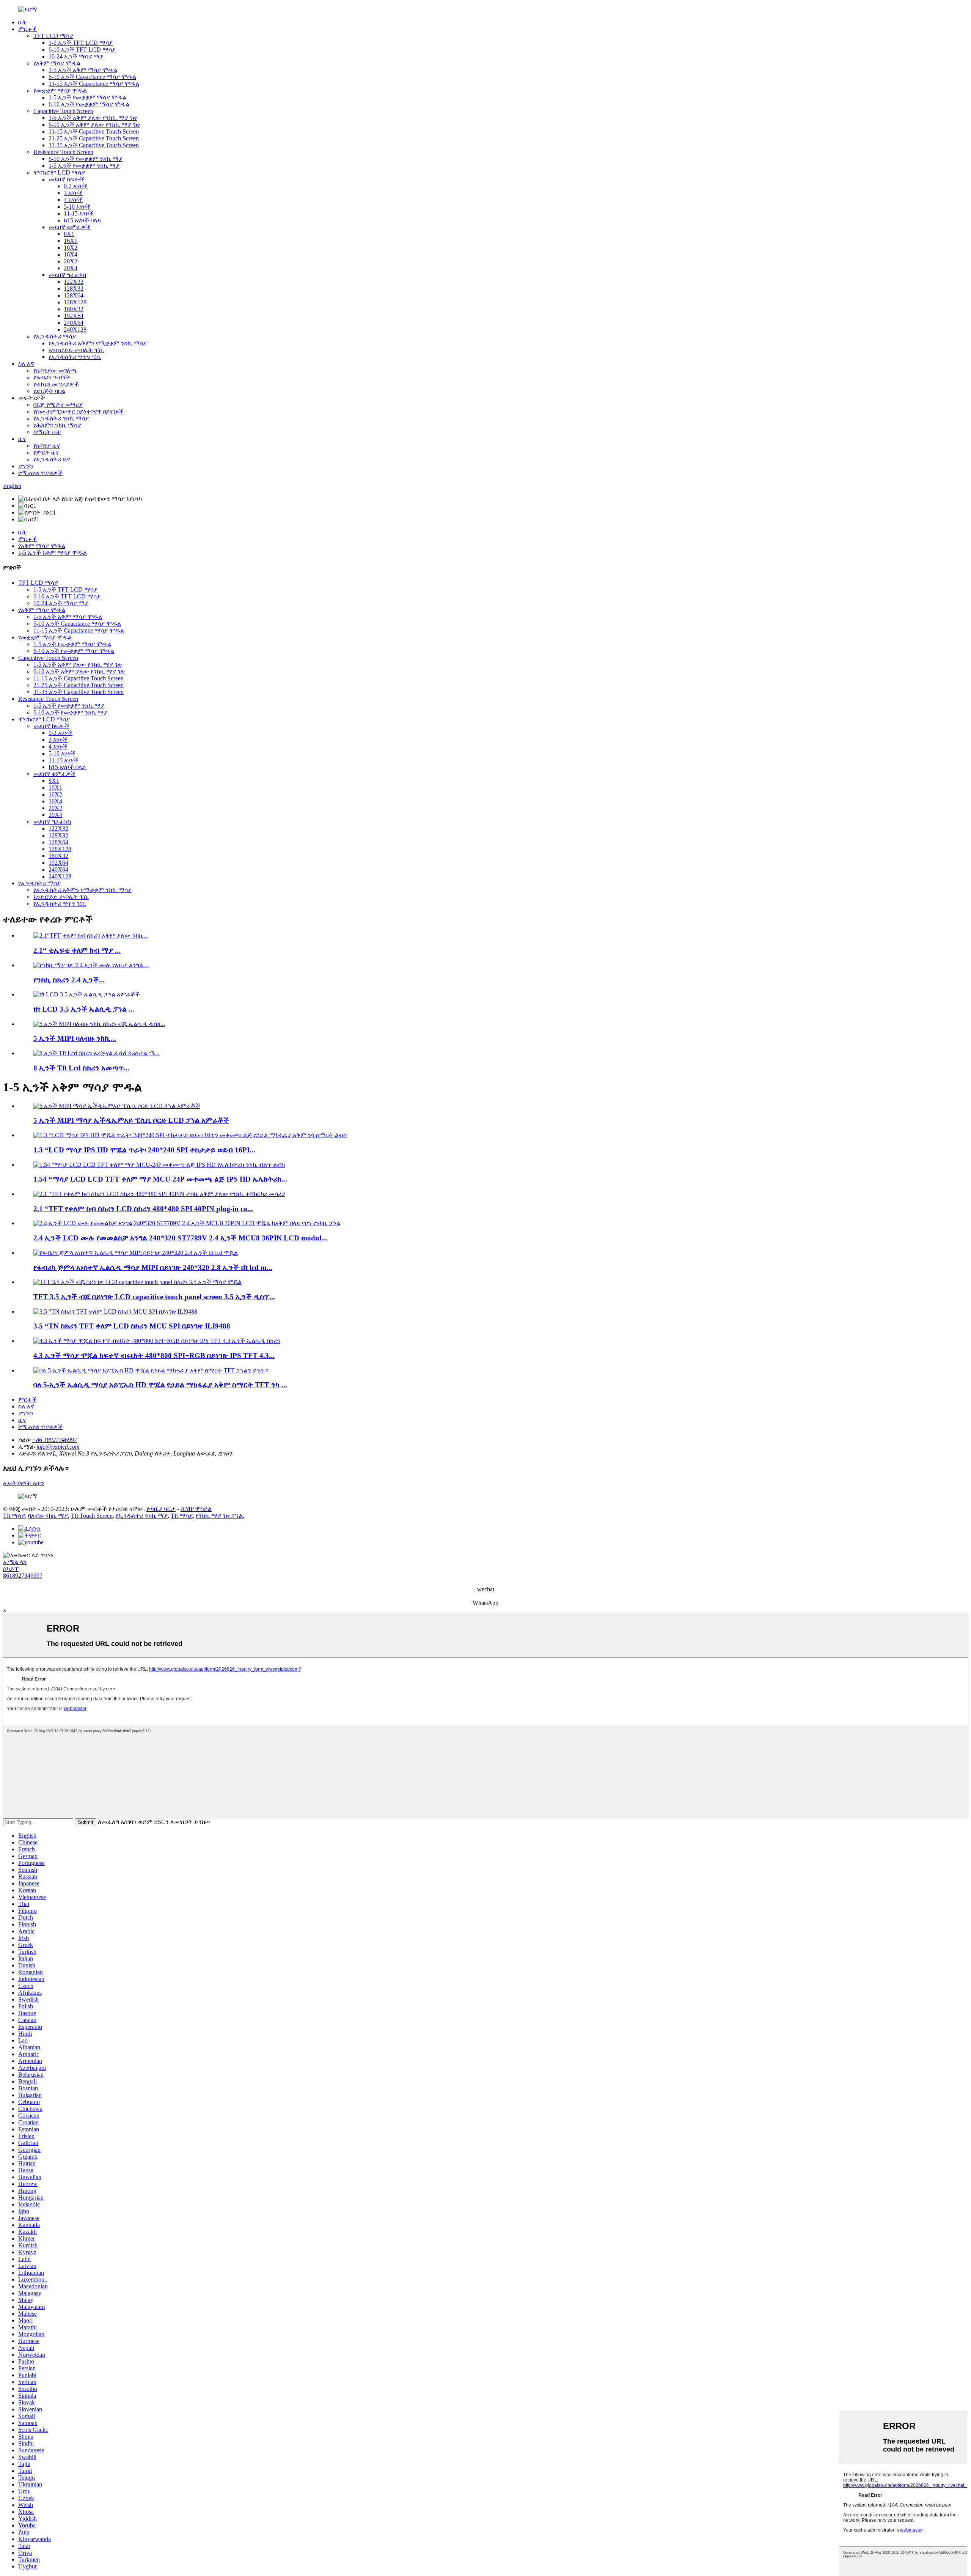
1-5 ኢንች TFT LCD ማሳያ (81, 43)
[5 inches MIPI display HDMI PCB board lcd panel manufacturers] (117, 1106)
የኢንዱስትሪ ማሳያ (55, 336)
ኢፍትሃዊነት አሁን (24, 1483)
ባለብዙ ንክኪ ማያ (48, 1516)
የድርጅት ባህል (49, 391)
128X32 (74, 289)
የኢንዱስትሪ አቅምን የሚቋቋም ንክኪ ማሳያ (98, 343)
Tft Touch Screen (92, 1516)
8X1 (69, 234)
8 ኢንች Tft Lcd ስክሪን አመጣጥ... (81, 1068)
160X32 (74, 309)
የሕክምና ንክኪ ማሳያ (57, 425)
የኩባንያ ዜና (47, 446)
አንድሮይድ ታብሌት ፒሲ (76, 350)
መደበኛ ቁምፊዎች (70, 227)
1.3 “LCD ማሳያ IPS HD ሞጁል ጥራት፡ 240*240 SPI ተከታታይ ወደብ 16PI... (144, 1150)
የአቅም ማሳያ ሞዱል (57, 63)
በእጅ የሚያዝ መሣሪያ (58, 405)
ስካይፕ (11, 1569)
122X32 (74, 282)
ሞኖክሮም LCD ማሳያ (59, 172)
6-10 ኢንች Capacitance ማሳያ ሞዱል (92, 77)
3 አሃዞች (73, 193)
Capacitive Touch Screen (63, 111)
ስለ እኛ (26, 364)
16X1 (71, 241)
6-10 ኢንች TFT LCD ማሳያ (82, 50)
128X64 (74, 295)
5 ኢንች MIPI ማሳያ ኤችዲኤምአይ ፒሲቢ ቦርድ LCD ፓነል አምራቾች (131, 1120)
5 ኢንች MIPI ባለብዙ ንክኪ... (75, 1038)
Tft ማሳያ (14, 1516)
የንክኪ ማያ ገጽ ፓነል (219, 1516)
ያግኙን (26, 466)
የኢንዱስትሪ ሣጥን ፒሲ (75, 357)
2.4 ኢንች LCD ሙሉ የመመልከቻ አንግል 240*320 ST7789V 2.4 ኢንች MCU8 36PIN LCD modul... (180, 1238)
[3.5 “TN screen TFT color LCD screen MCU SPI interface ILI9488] (115, 1312)
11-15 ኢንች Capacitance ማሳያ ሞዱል (94, 84)
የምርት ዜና (46, 452)
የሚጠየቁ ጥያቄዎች (40, 473)
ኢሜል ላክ (15, 1562)
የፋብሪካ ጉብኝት (52, 377)
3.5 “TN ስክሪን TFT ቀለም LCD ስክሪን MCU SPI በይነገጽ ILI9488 (132, 1326)
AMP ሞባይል (196, 1509)
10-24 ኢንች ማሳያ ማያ (76, 56)
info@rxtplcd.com (58, 1447)
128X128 (75, 302)
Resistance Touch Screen (63, 152)
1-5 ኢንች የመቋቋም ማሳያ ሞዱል (87, 97)
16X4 (71, 254)
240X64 (74, 323)
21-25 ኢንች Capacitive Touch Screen (94, 138)
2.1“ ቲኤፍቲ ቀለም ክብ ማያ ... (77, 950)
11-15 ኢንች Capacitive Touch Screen (94, 131)
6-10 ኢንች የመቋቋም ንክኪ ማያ (86, 159)
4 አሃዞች (73, 200)
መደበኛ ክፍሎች (67, 179)
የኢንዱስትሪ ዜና (52, 459)
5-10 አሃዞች (77, 207)
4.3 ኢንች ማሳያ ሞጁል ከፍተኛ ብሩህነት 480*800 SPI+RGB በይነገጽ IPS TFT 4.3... (154, 1356)
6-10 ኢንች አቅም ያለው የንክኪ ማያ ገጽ (94, 125)
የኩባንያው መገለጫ (55, 371)
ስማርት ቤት (47, 432)
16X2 (71, 248)
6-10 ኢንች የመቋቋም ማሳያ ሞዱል (89, 104)
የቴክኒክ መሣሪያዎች (56, 384)
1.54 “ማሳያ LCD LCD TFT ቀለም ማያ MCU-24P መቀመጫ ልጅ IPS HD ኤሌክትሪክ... (160, 1179)
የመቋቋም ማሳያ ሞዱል (60, 90)
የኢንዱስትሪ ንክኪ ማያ (142, 1516)
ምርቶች (27, 29)
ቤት (23, 22)
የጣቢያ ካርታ (161, 1509)
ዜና (22, 439)
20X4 (71, 268)
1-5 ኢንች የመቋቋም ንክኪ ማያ (84, 166)
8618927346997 (23, 1576)
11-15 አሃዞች (79, 213)
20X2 (71, 261)
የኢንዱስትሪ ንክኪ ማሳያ (61, 418)
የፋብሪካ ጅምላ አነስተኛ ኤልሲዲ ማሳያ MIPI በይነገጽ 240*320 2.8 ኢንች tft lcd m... (153, 1268)
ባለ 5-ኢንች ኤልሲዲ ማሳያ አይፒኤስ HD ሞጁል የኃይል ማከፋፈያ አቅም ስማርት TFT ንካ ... (160, 1385)
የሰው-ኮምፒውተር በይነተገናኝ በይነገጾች (79, 411)
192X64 (74, 316)
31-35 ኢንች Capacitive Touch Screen (94, 145)
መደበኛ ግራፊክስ (67, 275)
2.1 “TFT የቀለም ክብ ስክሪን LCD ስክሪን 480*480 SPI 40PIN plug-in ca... (143, 1209)
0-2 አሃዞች (76, 186)
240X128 (75, 330)
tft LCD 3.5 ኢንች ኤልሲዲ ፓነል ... (84, 1009)
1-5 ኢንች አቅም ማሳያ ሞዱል (83, 70)
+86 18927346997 (54, 1440)
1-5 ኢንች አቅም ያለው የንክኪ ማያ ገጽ (93, 118)
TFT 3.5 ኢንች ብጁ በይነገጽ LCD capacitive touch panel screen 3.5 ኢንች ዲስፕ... (154, 1297)
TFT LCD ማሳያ (53, 36)
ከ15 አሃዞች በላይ (82, 220)
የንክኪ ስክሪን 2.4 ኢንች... (69, 980)
